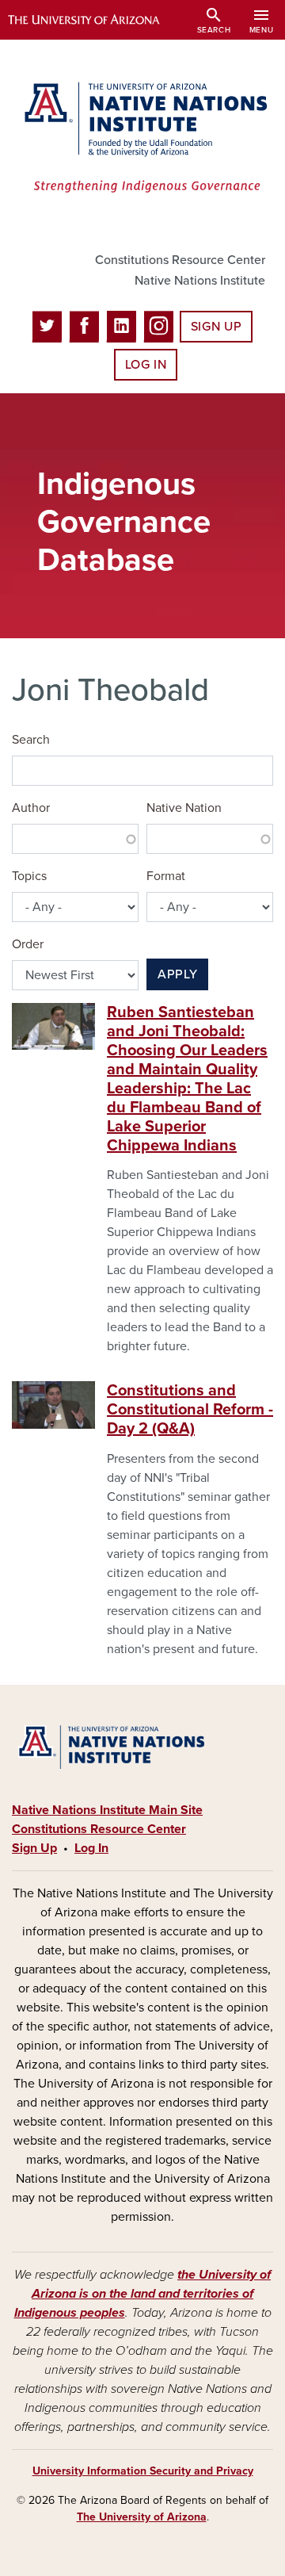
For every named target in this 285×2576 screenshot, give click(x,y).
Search (31, 740)
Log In (146, 365)
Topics (29, 876)
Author (31, 808)
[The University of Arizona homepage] (95, 20)
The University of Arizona (142, 2517)
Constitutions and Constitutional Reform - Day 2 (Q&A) (190, 1410)
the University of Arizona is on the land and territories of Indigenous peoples (143, 2294)
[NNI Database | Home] (142, 139)
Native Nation (184, 808)
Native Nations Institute (200, 281)
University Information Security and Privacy (143, 2471)
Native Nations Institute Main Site (107, 1810)
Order (28, 944)
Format (166, 876)
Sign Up (216, 327)
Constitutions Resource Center (180, 260)
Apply (177, 974)
